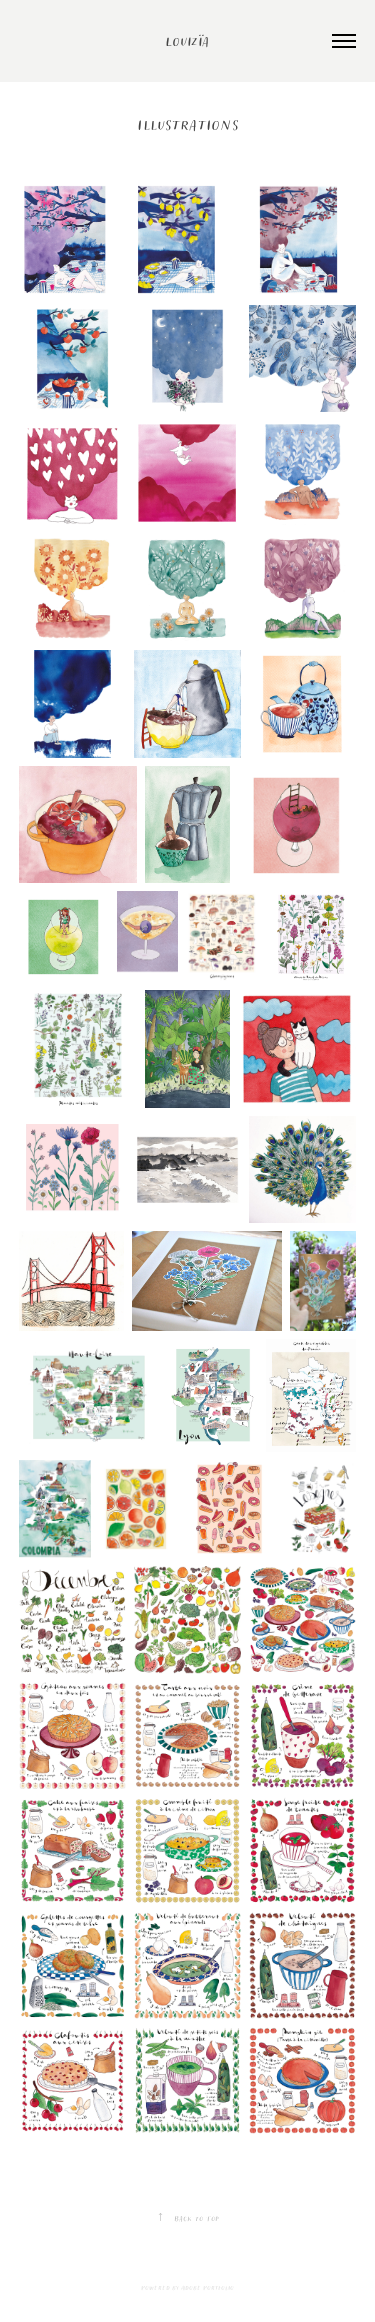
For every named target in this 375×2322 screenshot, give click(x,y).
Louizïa (187, 40)
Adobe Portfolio (207, 2287)
